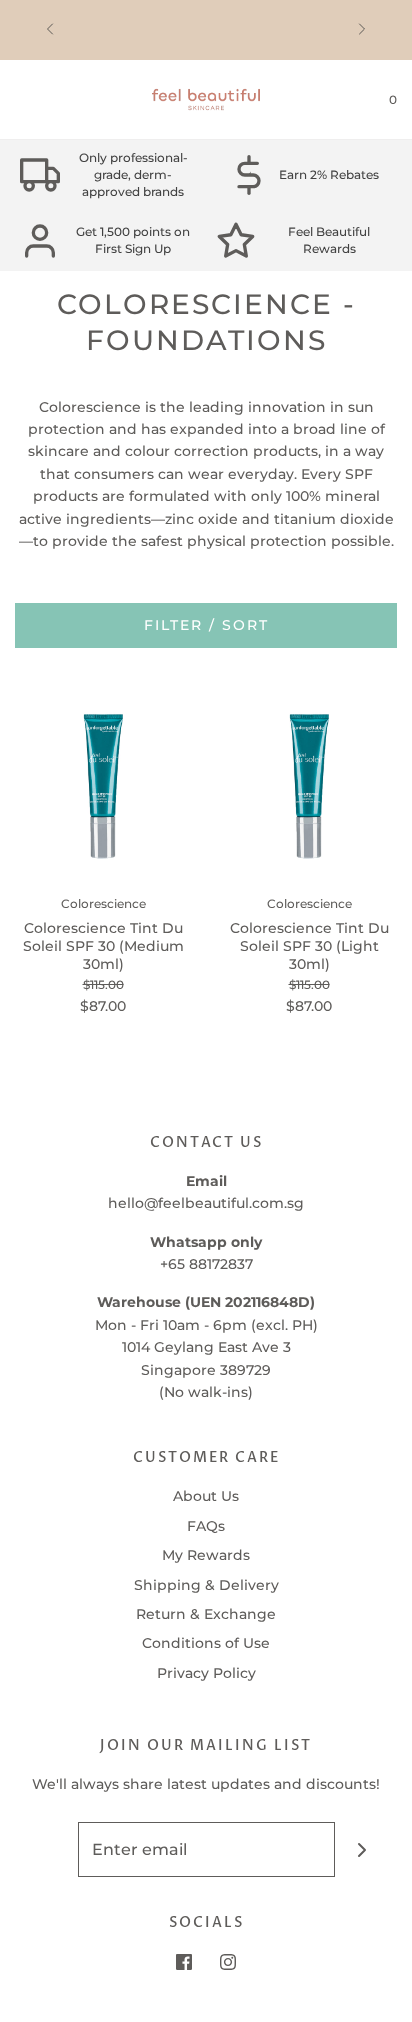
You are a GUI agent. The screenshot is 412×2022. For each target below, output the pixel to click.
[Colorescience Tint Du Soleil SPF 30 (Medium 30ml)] (103, 786)
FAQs (206, 1526)
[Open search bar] (37, 100)
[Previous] (50, 30)
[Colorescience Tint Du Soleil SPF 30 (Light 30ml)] (309, 786)
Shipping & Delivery (206, 1585)
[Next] (362, 30)
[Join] (362, 1849)
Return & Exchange (206, 1614)
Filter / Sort (206, 625)
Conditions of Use (206, 1643)
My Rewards (206, 1555)
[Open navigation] (15, 100)
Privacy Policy (206, 1673)
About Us (206, 1496)
